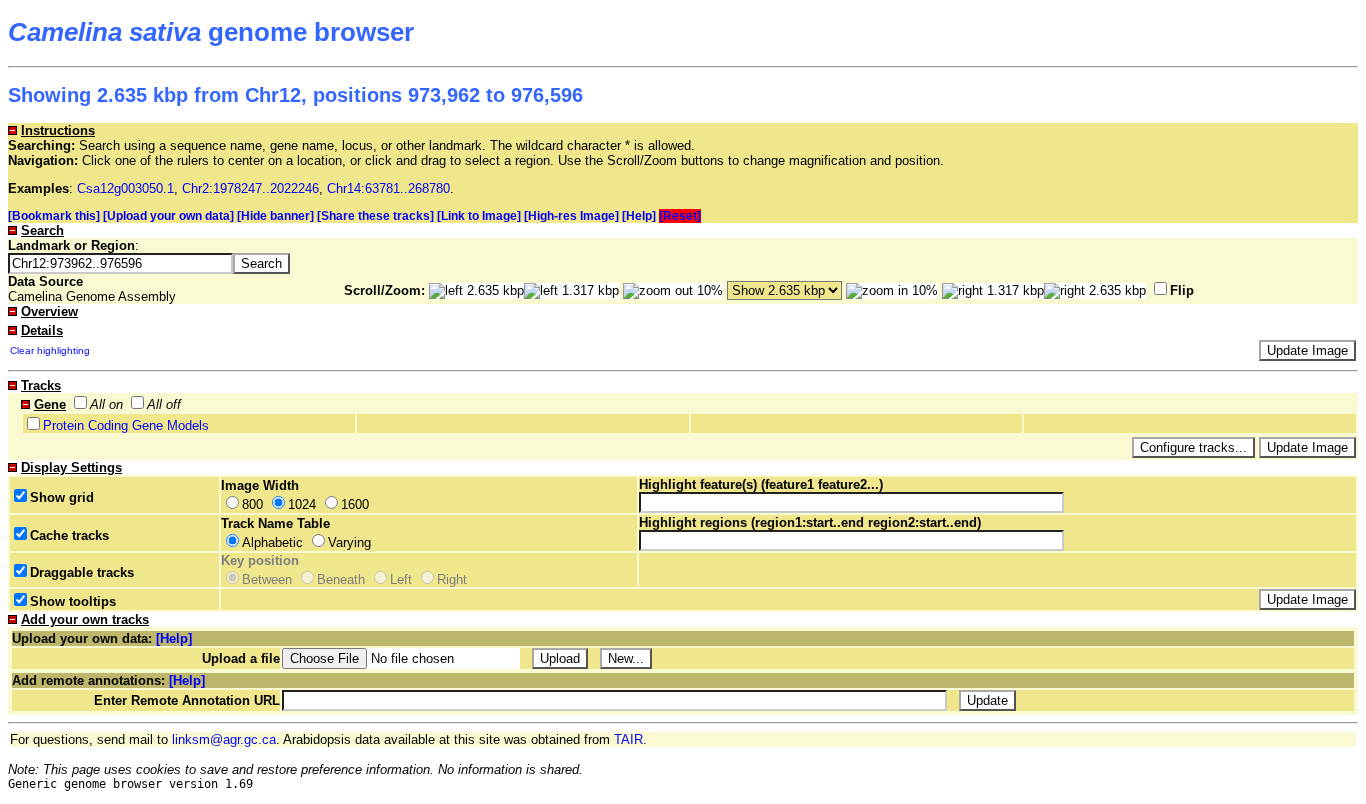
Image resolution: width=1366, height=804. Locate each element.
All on (106, 404)
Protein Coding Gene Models (126, 425)
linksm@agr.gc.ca (224, 739)
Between (267, 579)
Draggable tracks (82, 572)
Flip (1182, 290)
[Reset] (680, 216)
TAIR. (630, 739)
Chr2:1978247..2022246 (250, 188)
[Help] (639, 216)
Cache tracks (69, 535)
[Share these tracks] (375, 216)
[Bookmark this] (54, 216)
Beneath (341, 579)
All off (164, 404)
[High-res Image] (571, 216)
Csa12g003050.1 (125, 188)
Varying (349, 542)
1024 (302, 504)
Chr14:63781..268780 (388, 188)
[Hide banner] (275, 216)
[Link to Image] (479, 216)
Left (401, 579)
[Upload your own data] (168, 216)
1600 (355, 504)
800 (252, 504)
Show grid (62, 497)
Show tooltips (73, 601)
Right (452, 579)
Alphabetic (272, 542)
